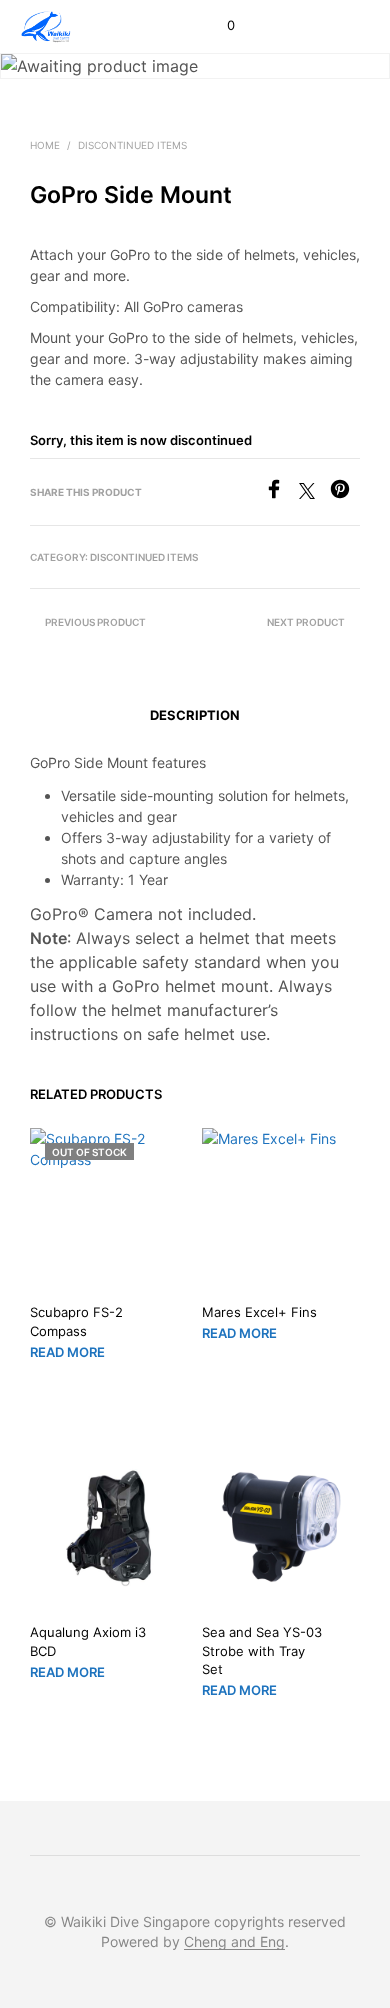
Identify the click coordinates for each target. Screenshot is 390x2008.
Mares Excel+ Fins (259, 1312)
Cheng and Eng (234, 1942)
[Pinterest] (345, 493)
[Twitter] (314, 493)
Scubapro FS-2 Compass (76, 1321)
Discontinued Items (132, 145)
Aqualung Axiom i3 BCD (88, 1642)
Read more (67, 1351)
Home (45, 145)
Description (195, 715)
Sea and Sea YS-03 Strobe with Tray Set (262, 1651)
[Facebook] (281, 493)
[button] (217, 26)
